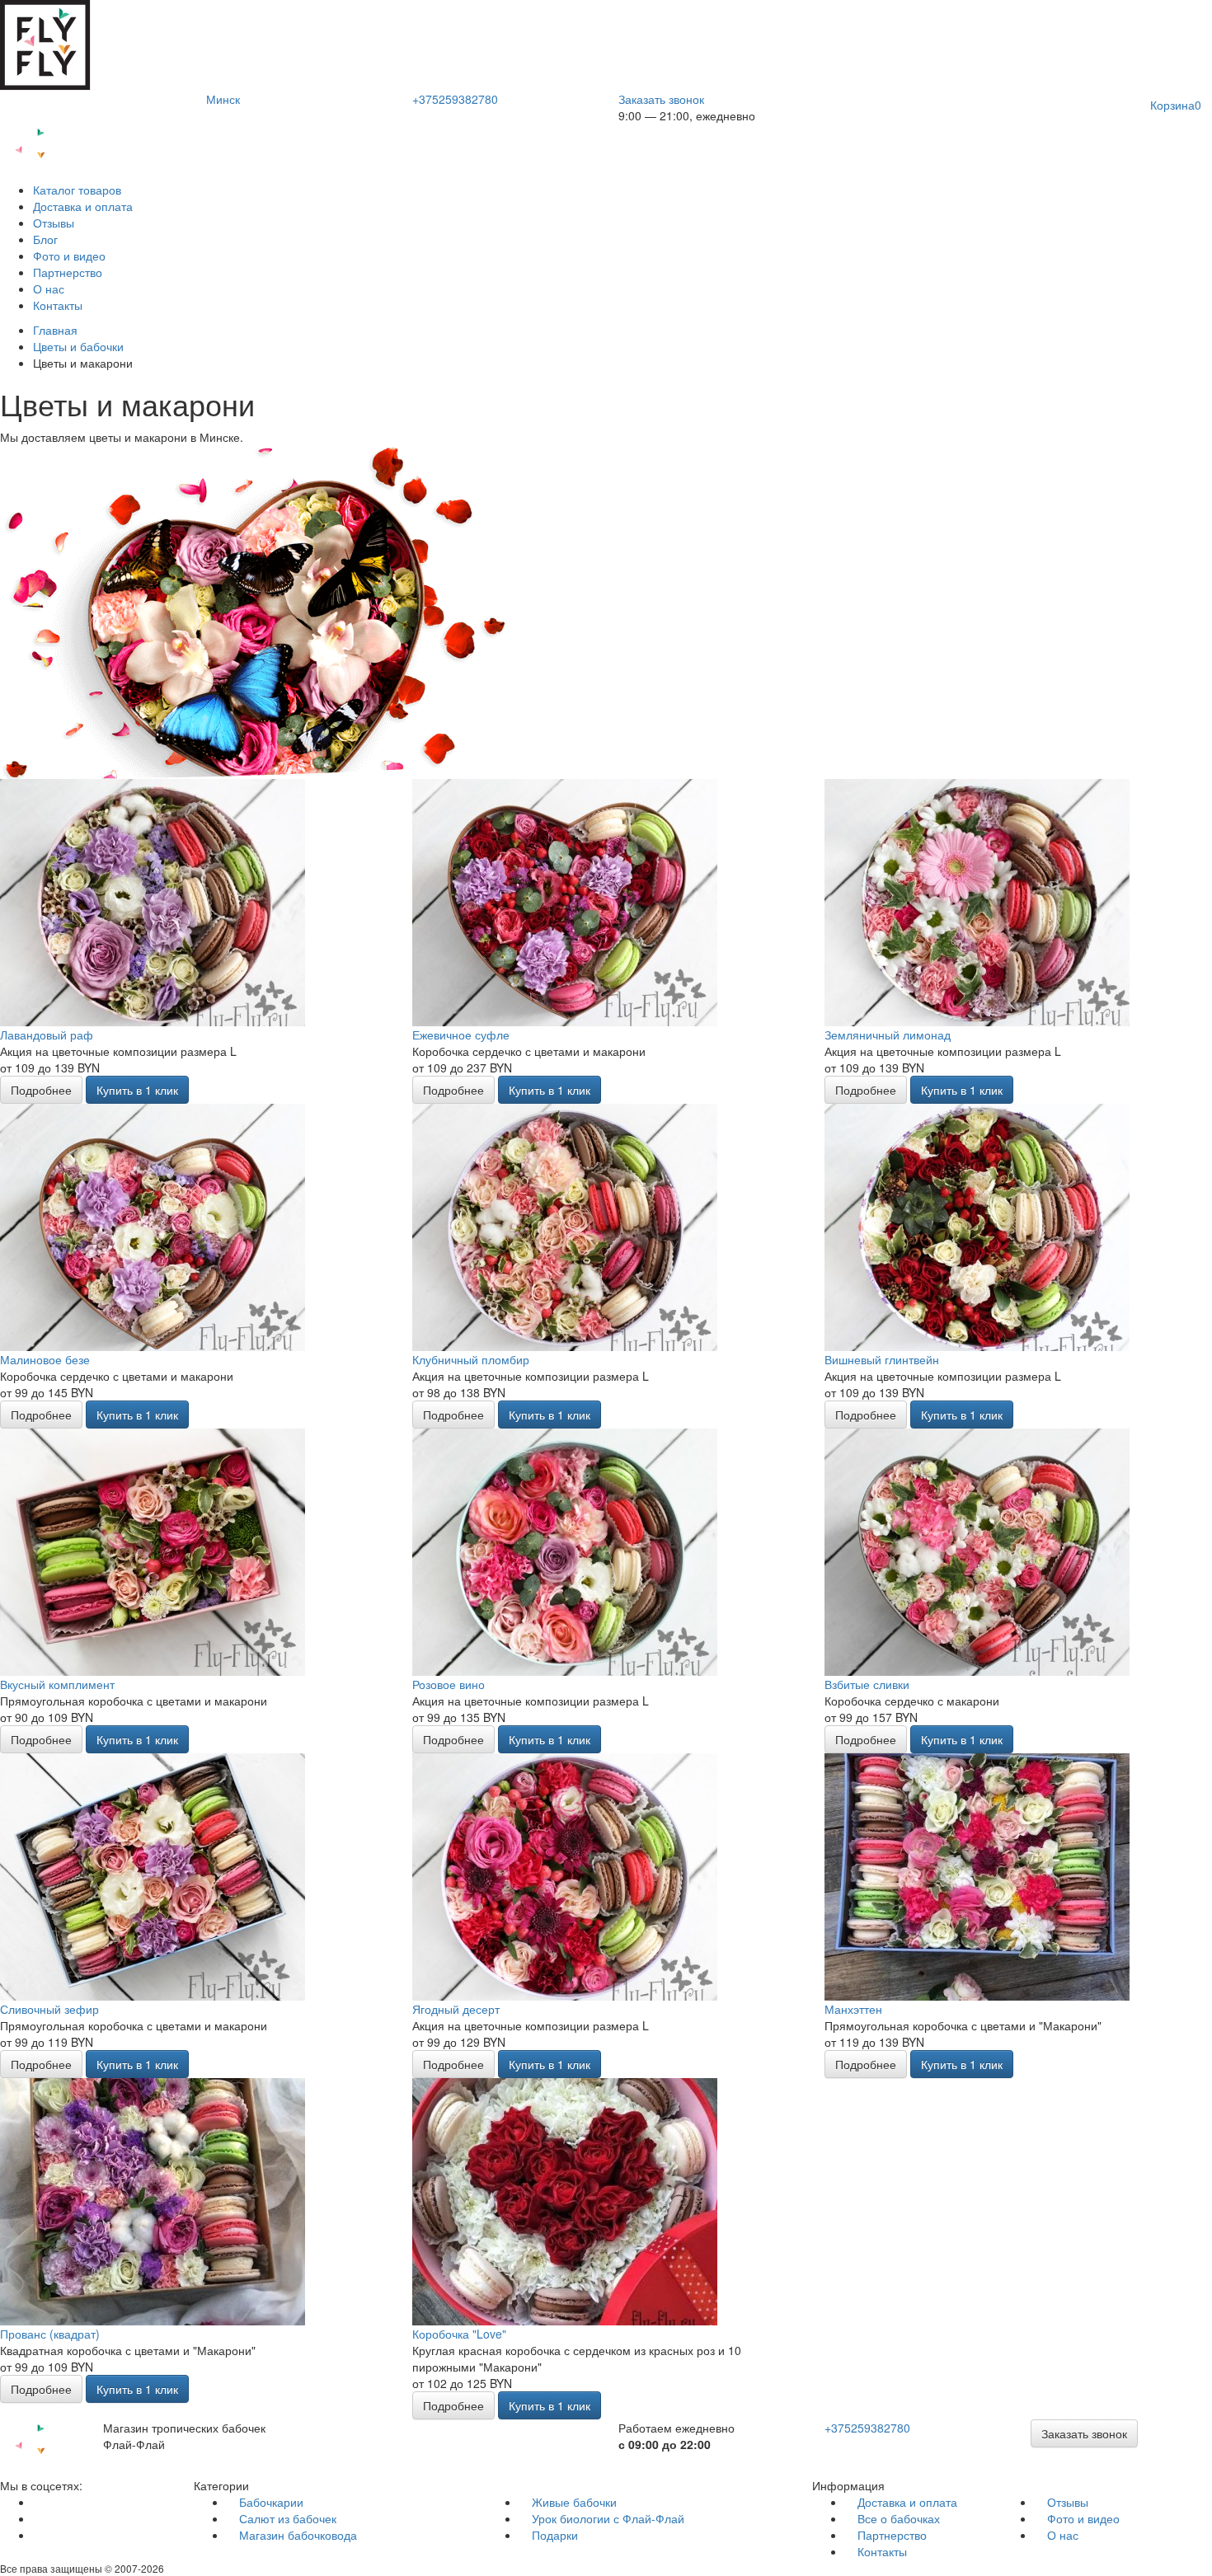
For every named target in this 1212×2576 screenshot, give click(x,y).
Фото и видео (69, 256)
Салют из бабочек (288, 2518)
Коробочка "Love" (459, 2334)
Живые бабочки (574, 2502)
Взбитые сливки (867, 1684)
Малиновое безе (45, 1359)
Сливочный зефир (49, 2009)
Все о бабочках (899, 2518)
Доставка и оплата (83, 206)
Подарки (555, 2535)
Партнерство (68, 272)
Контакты (58, 305)
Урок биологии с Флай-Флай (608, 2518)
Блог (45, 239)
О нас (49, 289)
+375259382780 (455, 99)
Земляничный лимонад (888, 1035)
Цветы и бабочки (78, 346)
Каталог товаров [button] (77, 190)
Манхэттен (853, 2009)
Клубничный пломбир (471, 1359)
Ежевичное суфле (461, 1035)
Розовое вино (449, 1684)
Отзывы (54, 223)
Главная (55, 330)
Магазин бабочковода (298, 2535)
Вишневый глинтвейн (882, 1359)
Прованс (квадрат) (50, 2334)
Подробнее (41, 1090)
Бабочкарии (271, 2502)
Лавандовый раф (47, 1035)
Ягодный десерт (456, 2009)
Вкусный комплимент (57, 1684)
